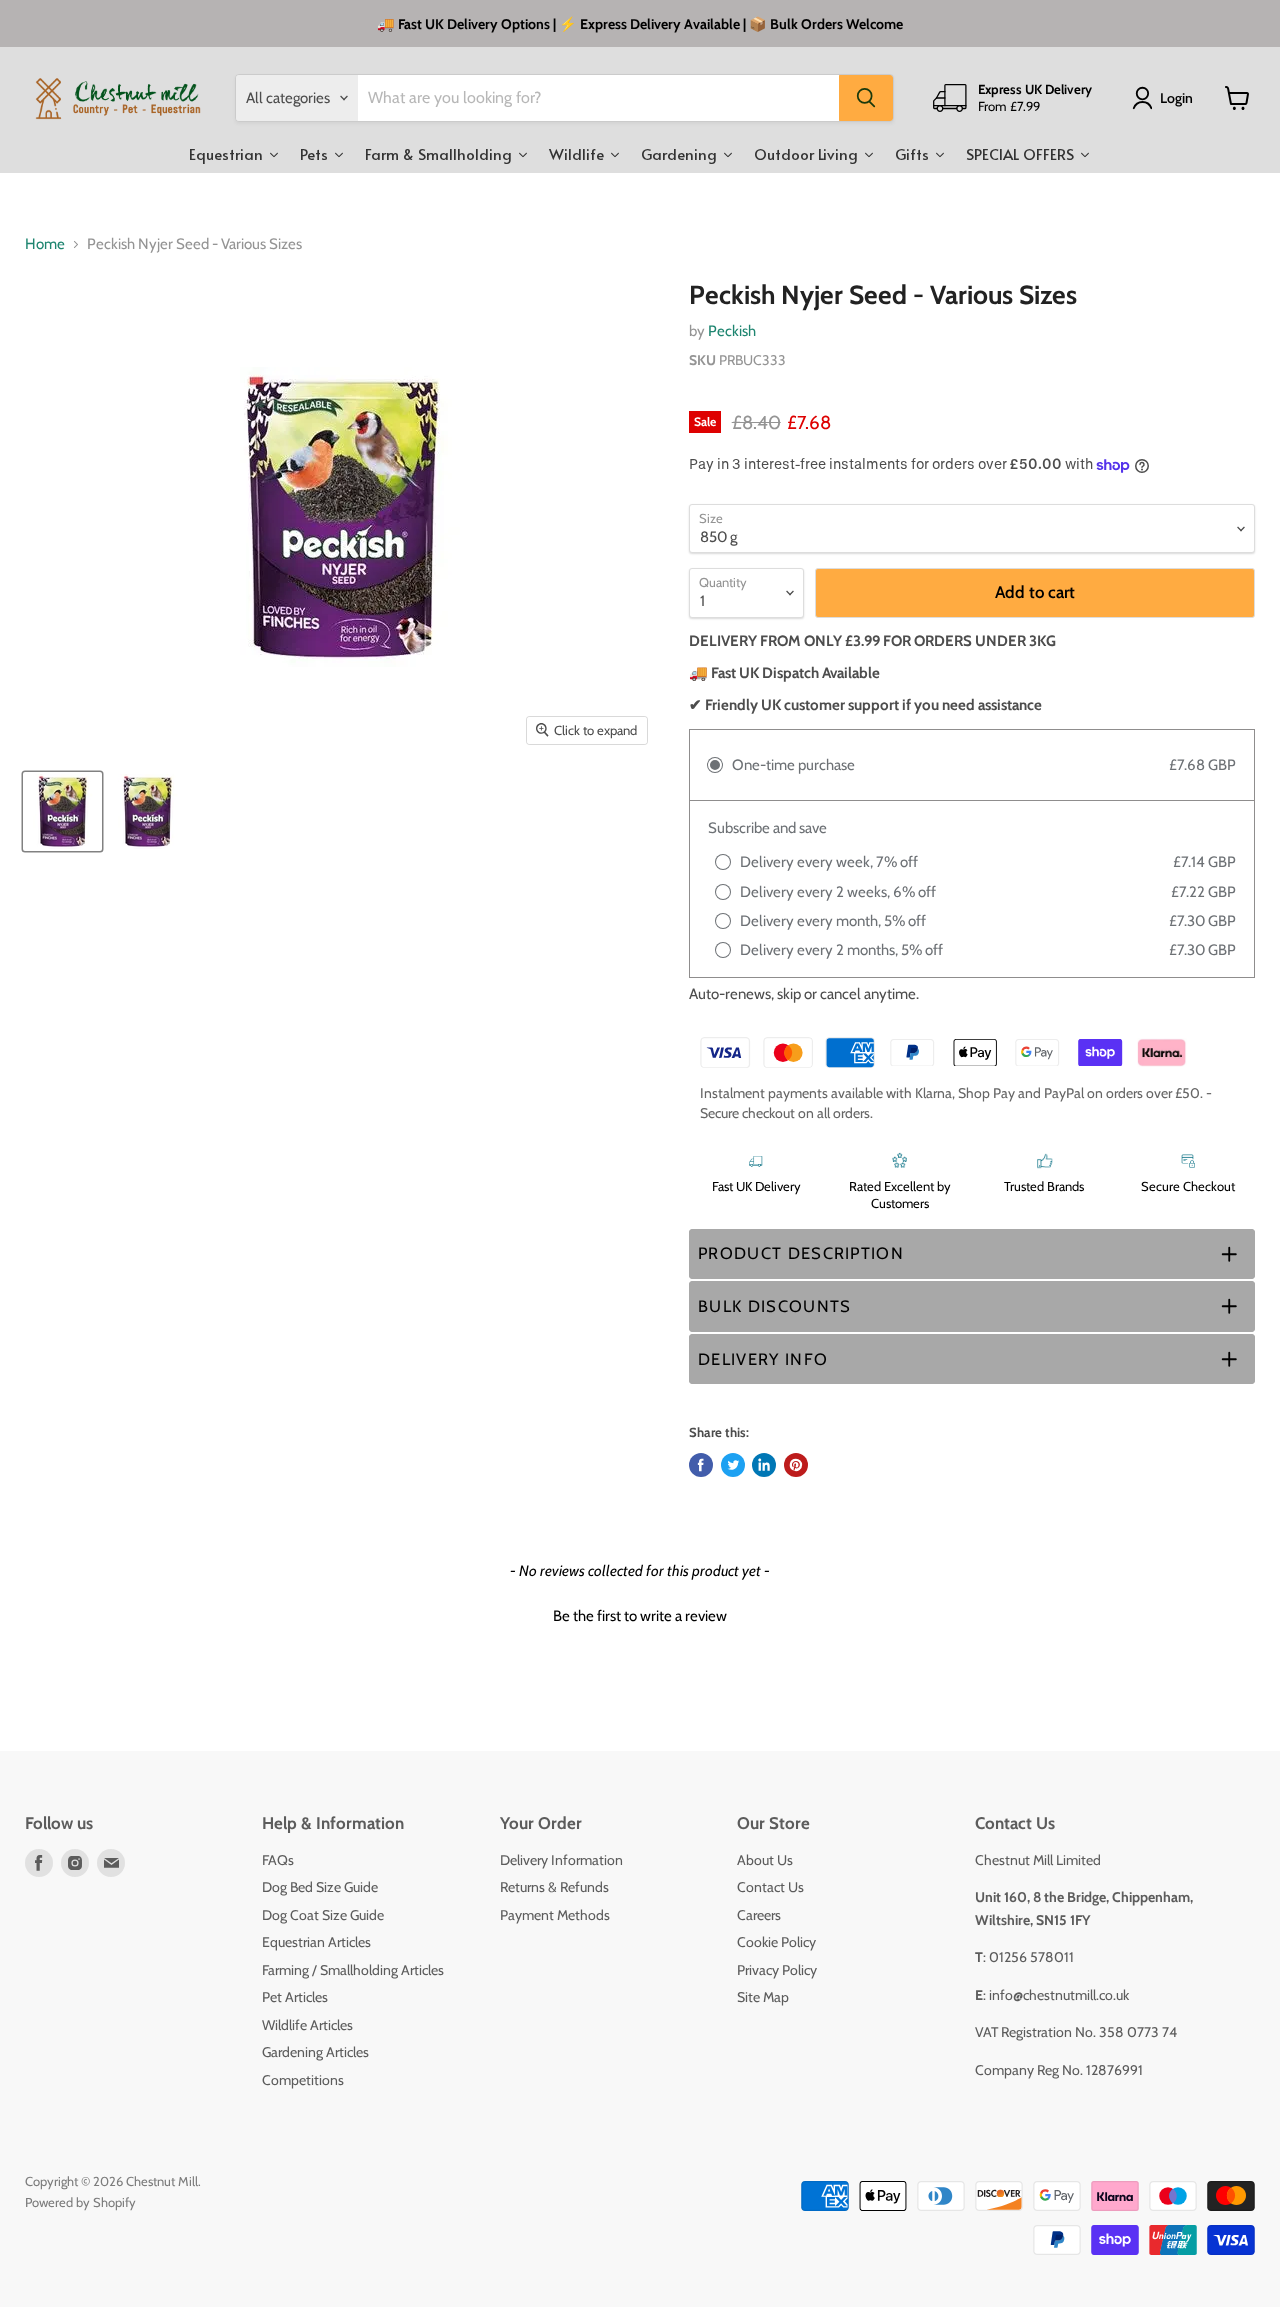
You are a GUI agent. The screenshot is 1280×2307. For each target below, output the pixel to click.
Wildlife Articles (307, 2025)
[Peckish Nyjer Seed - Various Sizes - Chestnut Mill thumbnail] (62, 811)
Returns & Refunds (554, 1887)
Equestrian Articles (316, 1942)
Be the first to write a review (640, 1616)
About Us (765, 1860)
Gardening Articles (315, 2052)
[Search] (866, 98)
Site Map (763, 1997)
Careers (759, 1915)
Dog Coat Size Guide (323, 1915)
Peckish (732, 331)
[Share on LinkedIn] (764, 1465)
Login (1176, 98)
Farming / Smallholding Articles (353, 1970)
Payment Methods (555, 1915)
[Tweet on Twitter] (733, 1465)
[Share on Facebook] (701, 1465)
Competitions (303, 2080)
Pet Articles (295, 1997)
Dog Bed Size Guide (320, 1887)
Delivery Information (561, 1860)
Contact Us (770, 1887)
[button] (972, 1254)
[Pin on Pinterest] (796, 1465)
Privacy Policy (777, 1970)
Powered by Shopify (80, 2202)
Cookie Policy (776, 1942)
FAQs (278, 1860)
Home (45, 244)
